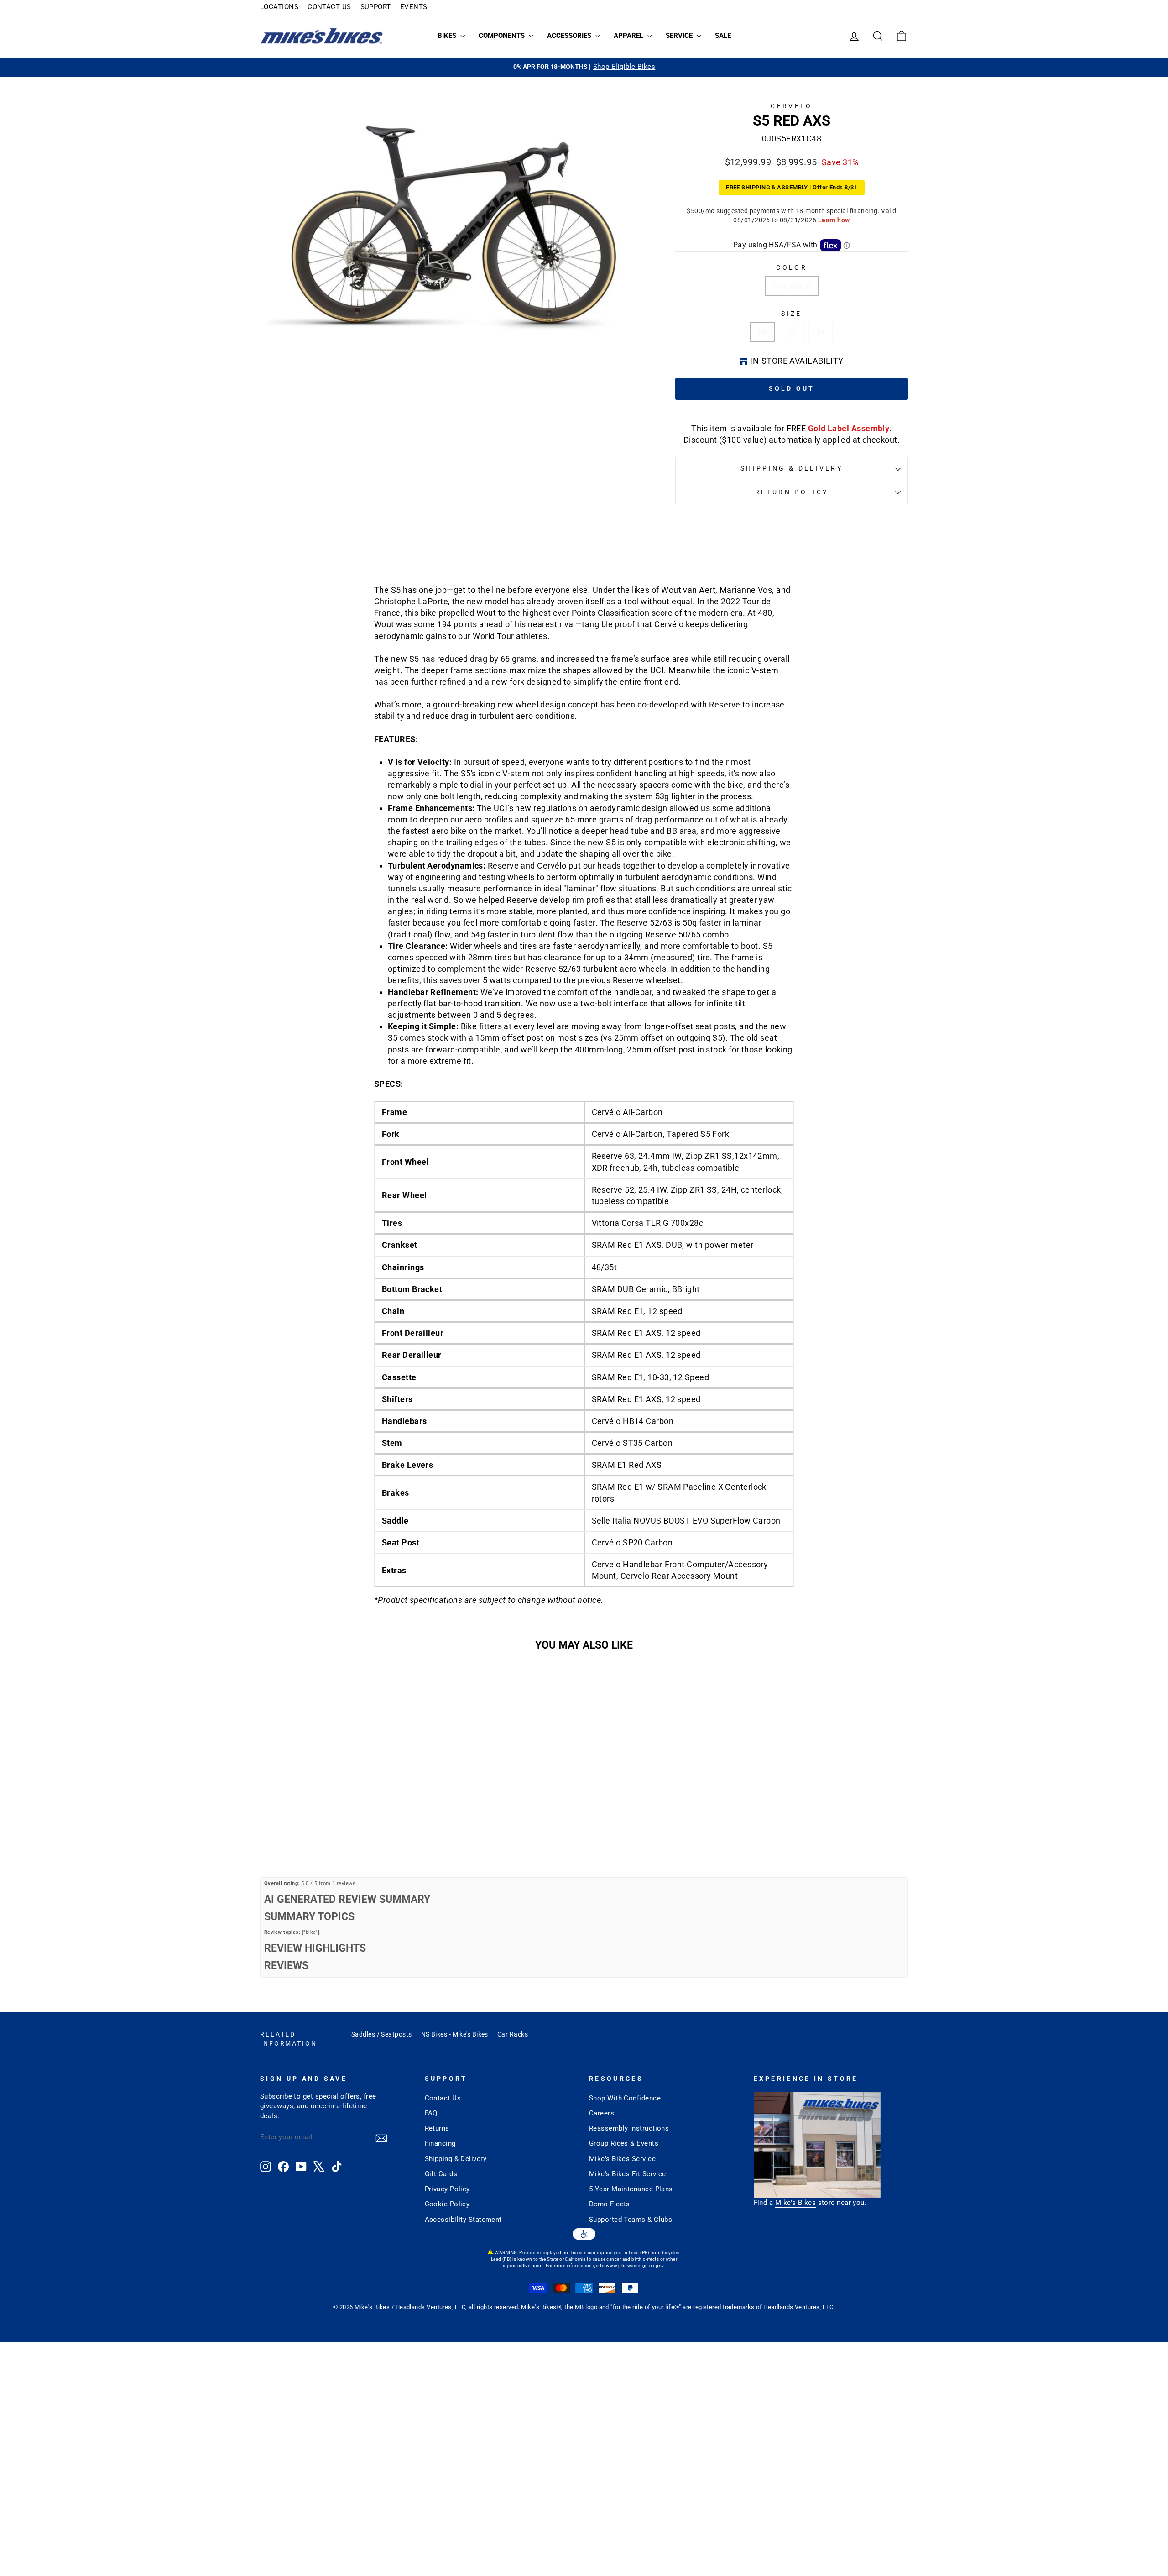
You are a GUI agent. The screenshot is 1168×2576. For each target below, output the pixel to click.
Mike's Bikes (795, 2203)
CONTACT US (329, 7)
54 (821, 332)
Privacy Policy (447, 2189)
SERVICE (680, 36)
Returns (437, 2128)
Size (791, 314)
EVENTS (414, 7)
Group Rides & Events (624, 2143)
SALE (723, 36)
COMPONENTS (503, 36)
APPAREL (629, 36)
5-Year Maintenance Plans (631, 2189)
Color (792, 268)
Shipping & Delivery (792, 469)
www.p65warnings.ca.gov (635, 2265)
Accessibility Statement (463, 2220)
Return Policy (792, 492)
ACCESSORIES (570, 36)
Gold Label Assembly (849, 428)
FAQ (431, 2113)
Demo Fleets (610, 2204)
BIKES (448, 36)
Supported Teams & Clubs (631, 2220)
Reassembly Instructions (629, 2128)
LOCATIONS (279, 7)
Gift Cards (441, 2174)
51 (792, 332)
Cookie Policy (447, 2204)
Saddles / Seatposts (382, 2034)
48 (763, 332)
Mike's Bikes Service (622, 2159)
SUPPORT (376, 7)
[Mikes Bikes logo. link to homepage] (322, 36)
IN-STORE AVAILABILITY (797, 361)
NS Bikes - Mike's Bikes (455, 2034)
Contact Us (443, 2098)
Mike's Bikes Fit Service (628, 2174)
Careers (602, 2113)
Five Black (792, 286)
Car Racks (513, 2034)
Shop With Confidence (625, 2098)
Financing (440, 2143)
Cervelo (791, 106)
